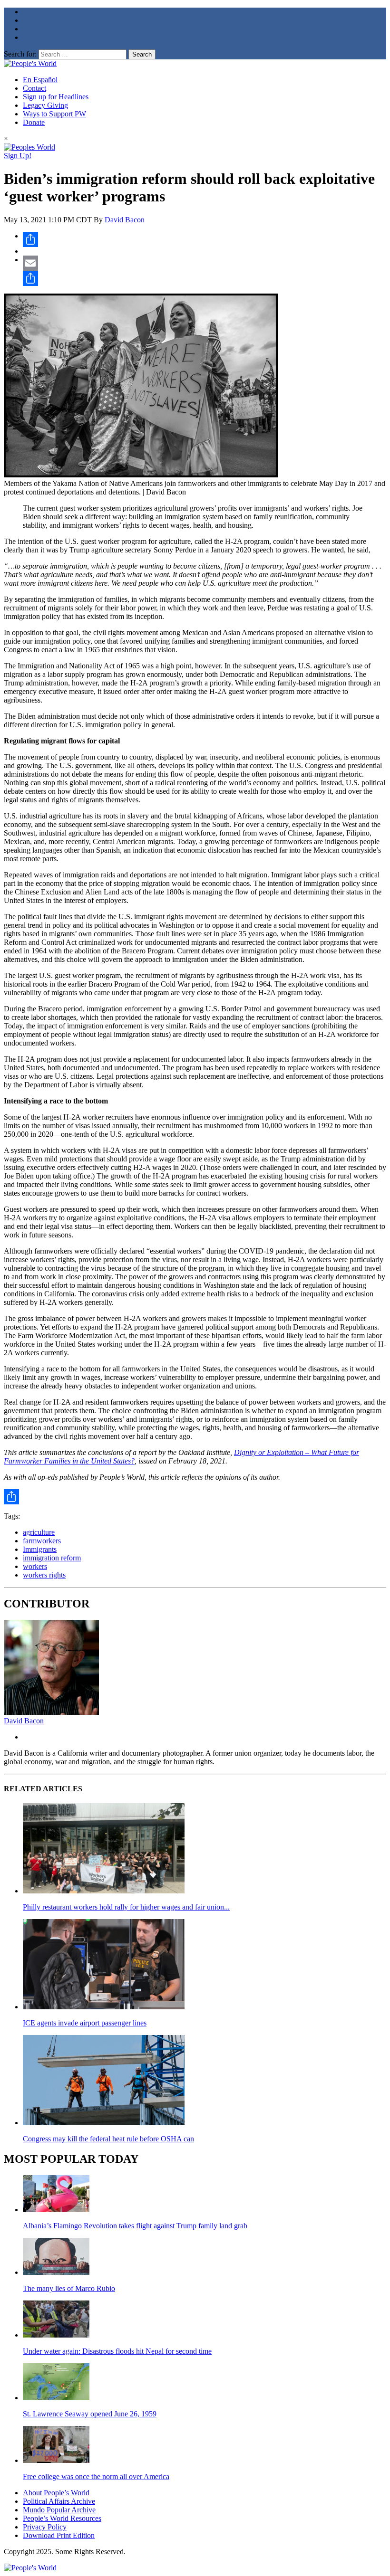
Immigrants (40, 1549)
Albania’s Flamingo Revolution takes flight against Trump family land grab (135, 2226)
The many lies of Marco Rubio (69, 2288)
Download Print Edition (59, 2535)
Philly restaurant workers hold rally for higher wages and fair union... (126, 1907)
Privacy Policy (45, 2527)
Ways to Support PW (54, 114)
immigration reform (52, 1558)
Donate (34, 122)
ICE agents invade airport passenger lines (85, 2023)
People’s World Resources (62, 2518)
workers (35, 1566)
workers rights (44, 1575)
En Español (40, 80)
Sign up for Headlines (56, 97)
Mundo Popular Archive (59, 2510)
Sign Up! (18, 156)
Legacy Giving (45, 105)
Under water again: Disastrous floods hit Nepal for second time (117, 2351)
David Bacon (125, 220)
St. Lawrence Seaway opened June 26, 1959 (90, 2414)
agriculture (39, 1532)
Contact (34, 88)
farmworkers (42, 1541)
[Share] (205, 239)
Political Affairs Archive (59, 2501)
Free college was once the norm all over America (96, 2476)
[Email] (205, 263)
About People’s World (56, 2493)
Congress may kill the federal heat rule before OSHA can (108, 2139)
